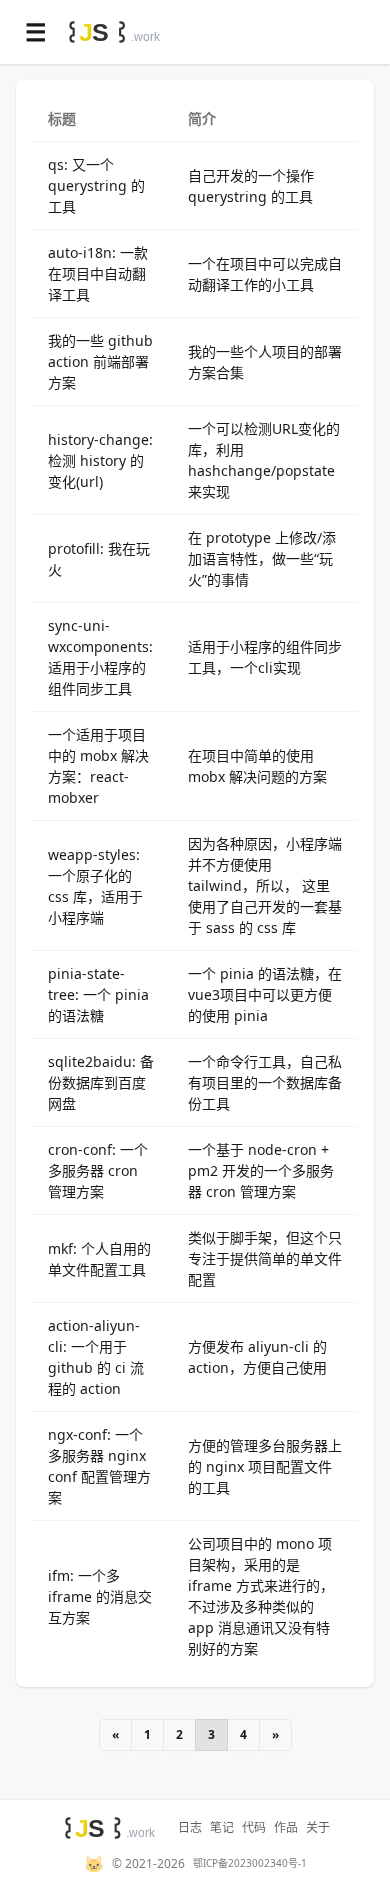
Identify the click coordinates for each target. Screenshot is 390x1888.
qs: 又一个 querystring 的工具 (96, 185)
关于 (318, 1828)
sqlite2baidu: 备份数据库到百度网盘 (101, 1082)
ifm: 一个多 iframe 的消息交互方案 (100, 1596)
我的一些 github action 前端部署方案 (100, 361)
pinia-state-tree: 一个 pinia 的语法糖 (98, 994)
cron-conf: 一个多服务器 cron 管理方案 (98, 1170)
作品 (286, 1828)
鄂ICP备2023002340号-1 (250, 1863)
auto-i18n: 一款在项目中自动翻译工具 (98, 273)
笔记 (222, 1828)
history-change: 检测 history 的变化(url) (100, 460)
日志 (190, 1828)
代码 (254, 1828)
